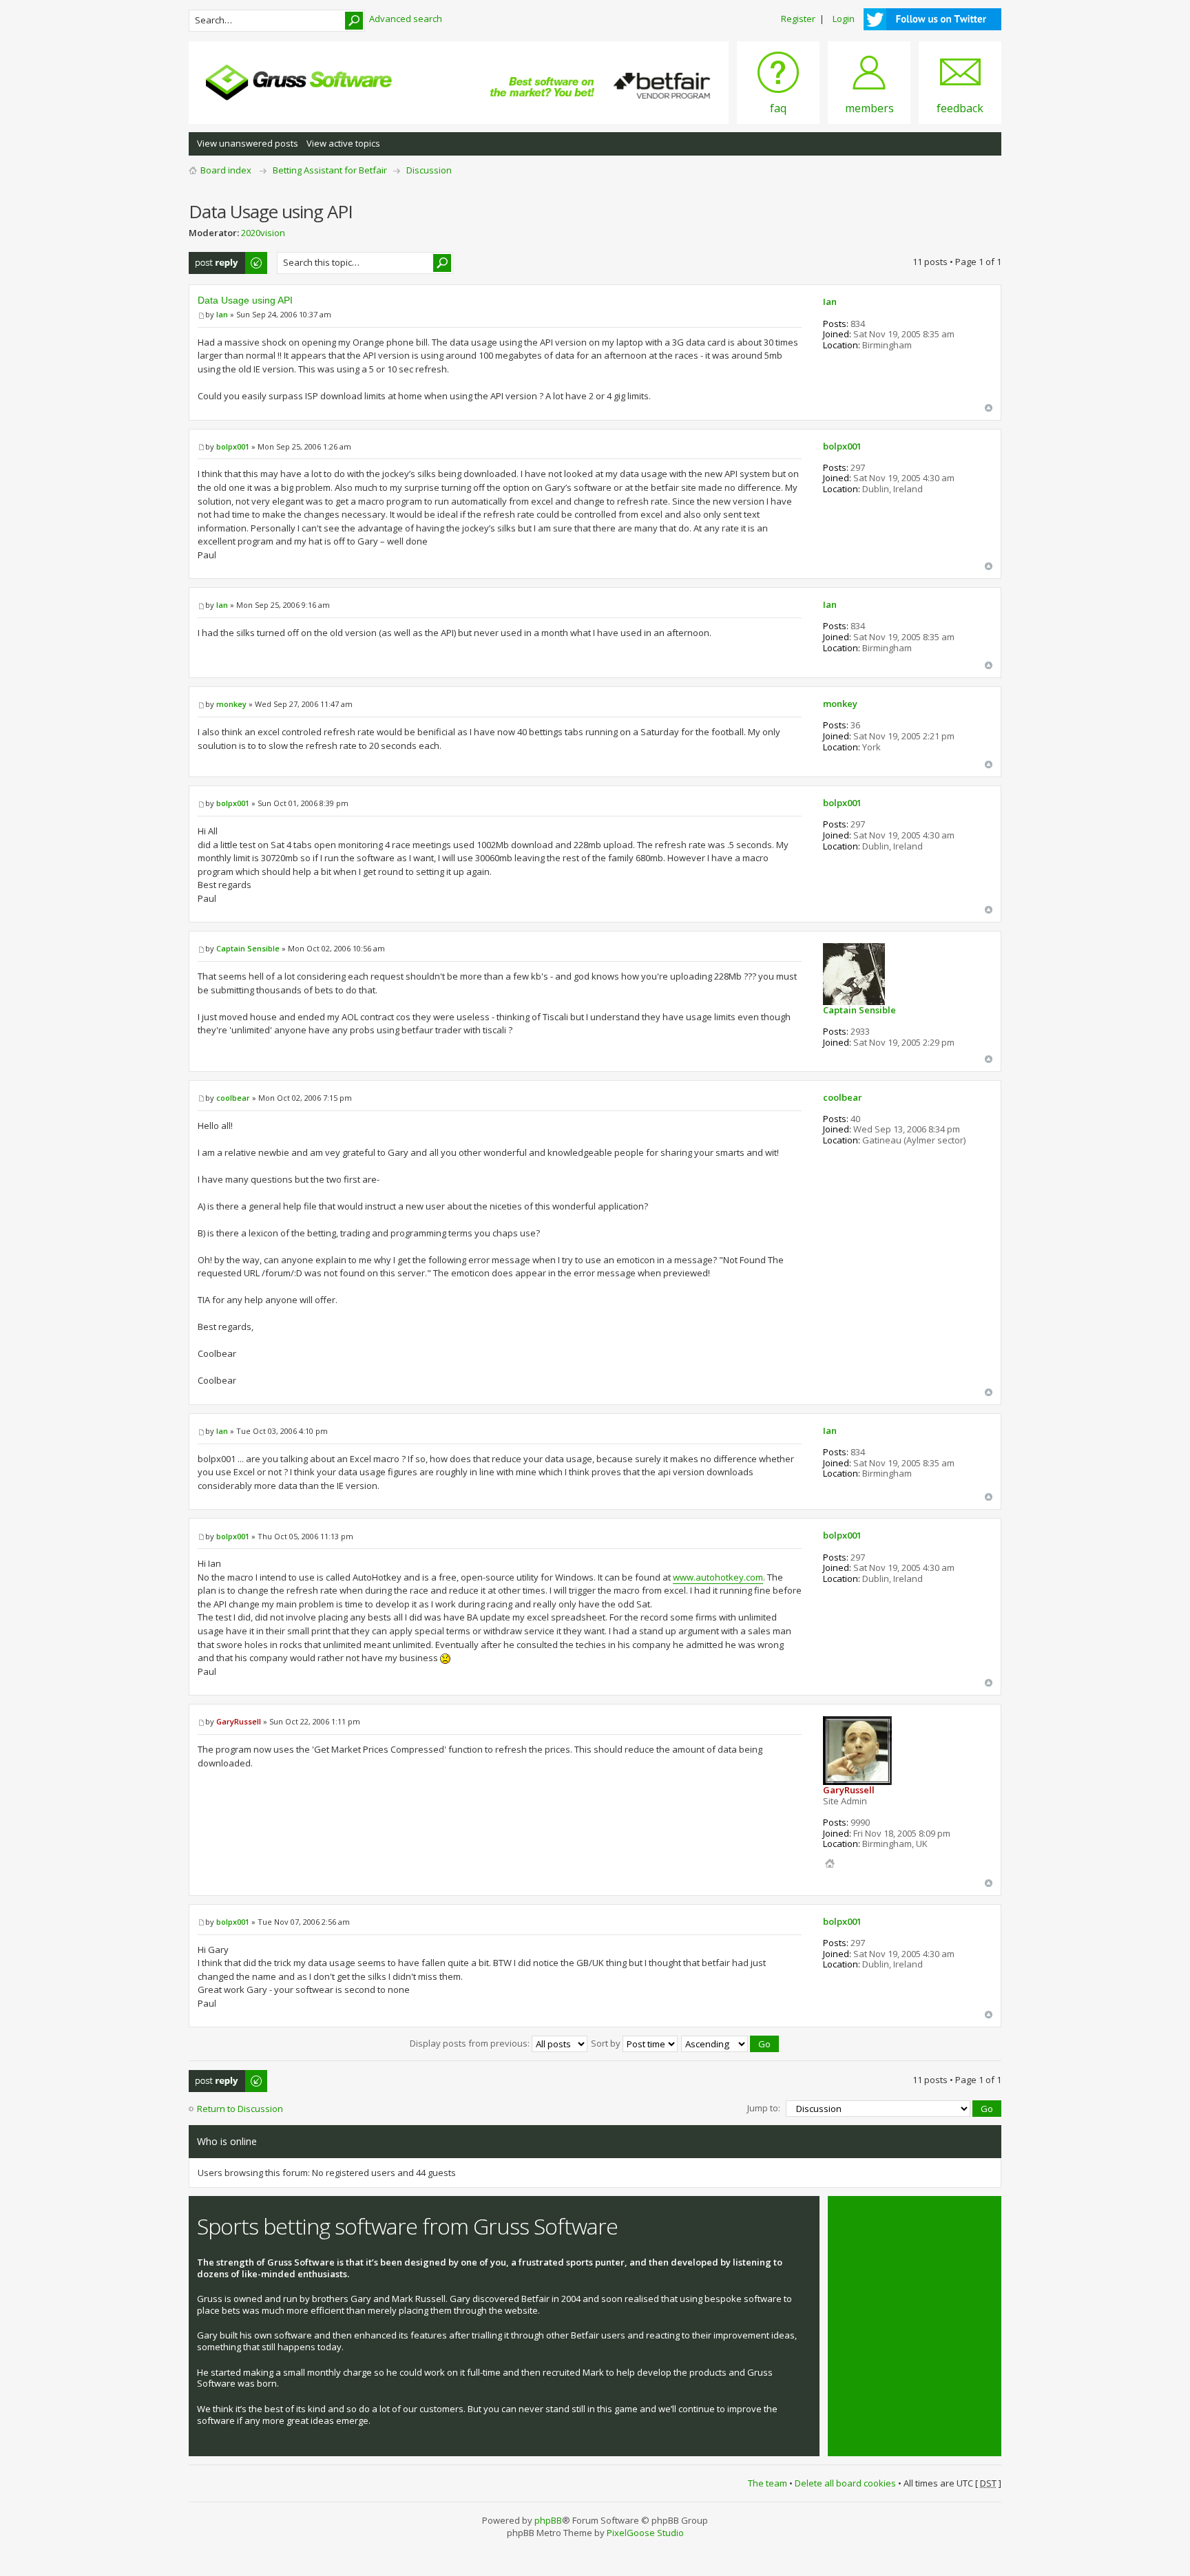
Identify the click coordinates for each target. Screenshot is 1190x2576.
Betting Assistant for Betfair (330, 170)
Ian (222, 314)
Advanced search (406, 19)
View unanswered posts (248, 143)
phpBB (548, 2520)
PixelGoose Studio (645, 2533)
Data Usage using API (245, 300)
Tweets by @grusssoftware (893, 2219)
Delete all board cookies (845, 2483)
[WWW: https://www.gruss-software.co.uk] (830, 1864)
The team (768, 2483)
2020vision (263, 233)
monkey (231, 704)
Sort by (607, 2043)
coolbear (233, 1098)
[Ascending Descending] (731, 2043)
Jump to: (764, 2108)
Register (798, 19)
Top (989, 408)
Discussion (429, 170)
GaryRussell (239, 1721)
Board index (226, 170)
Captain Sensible (248, 948)
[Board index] (299, 83)
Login (844, 19)
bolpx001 (233, 446)
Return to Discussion (240, 2109)
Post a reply (213, 258)
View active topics (343, 143)
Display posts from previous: (471, 2043)
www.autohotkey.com (718, 1577)
